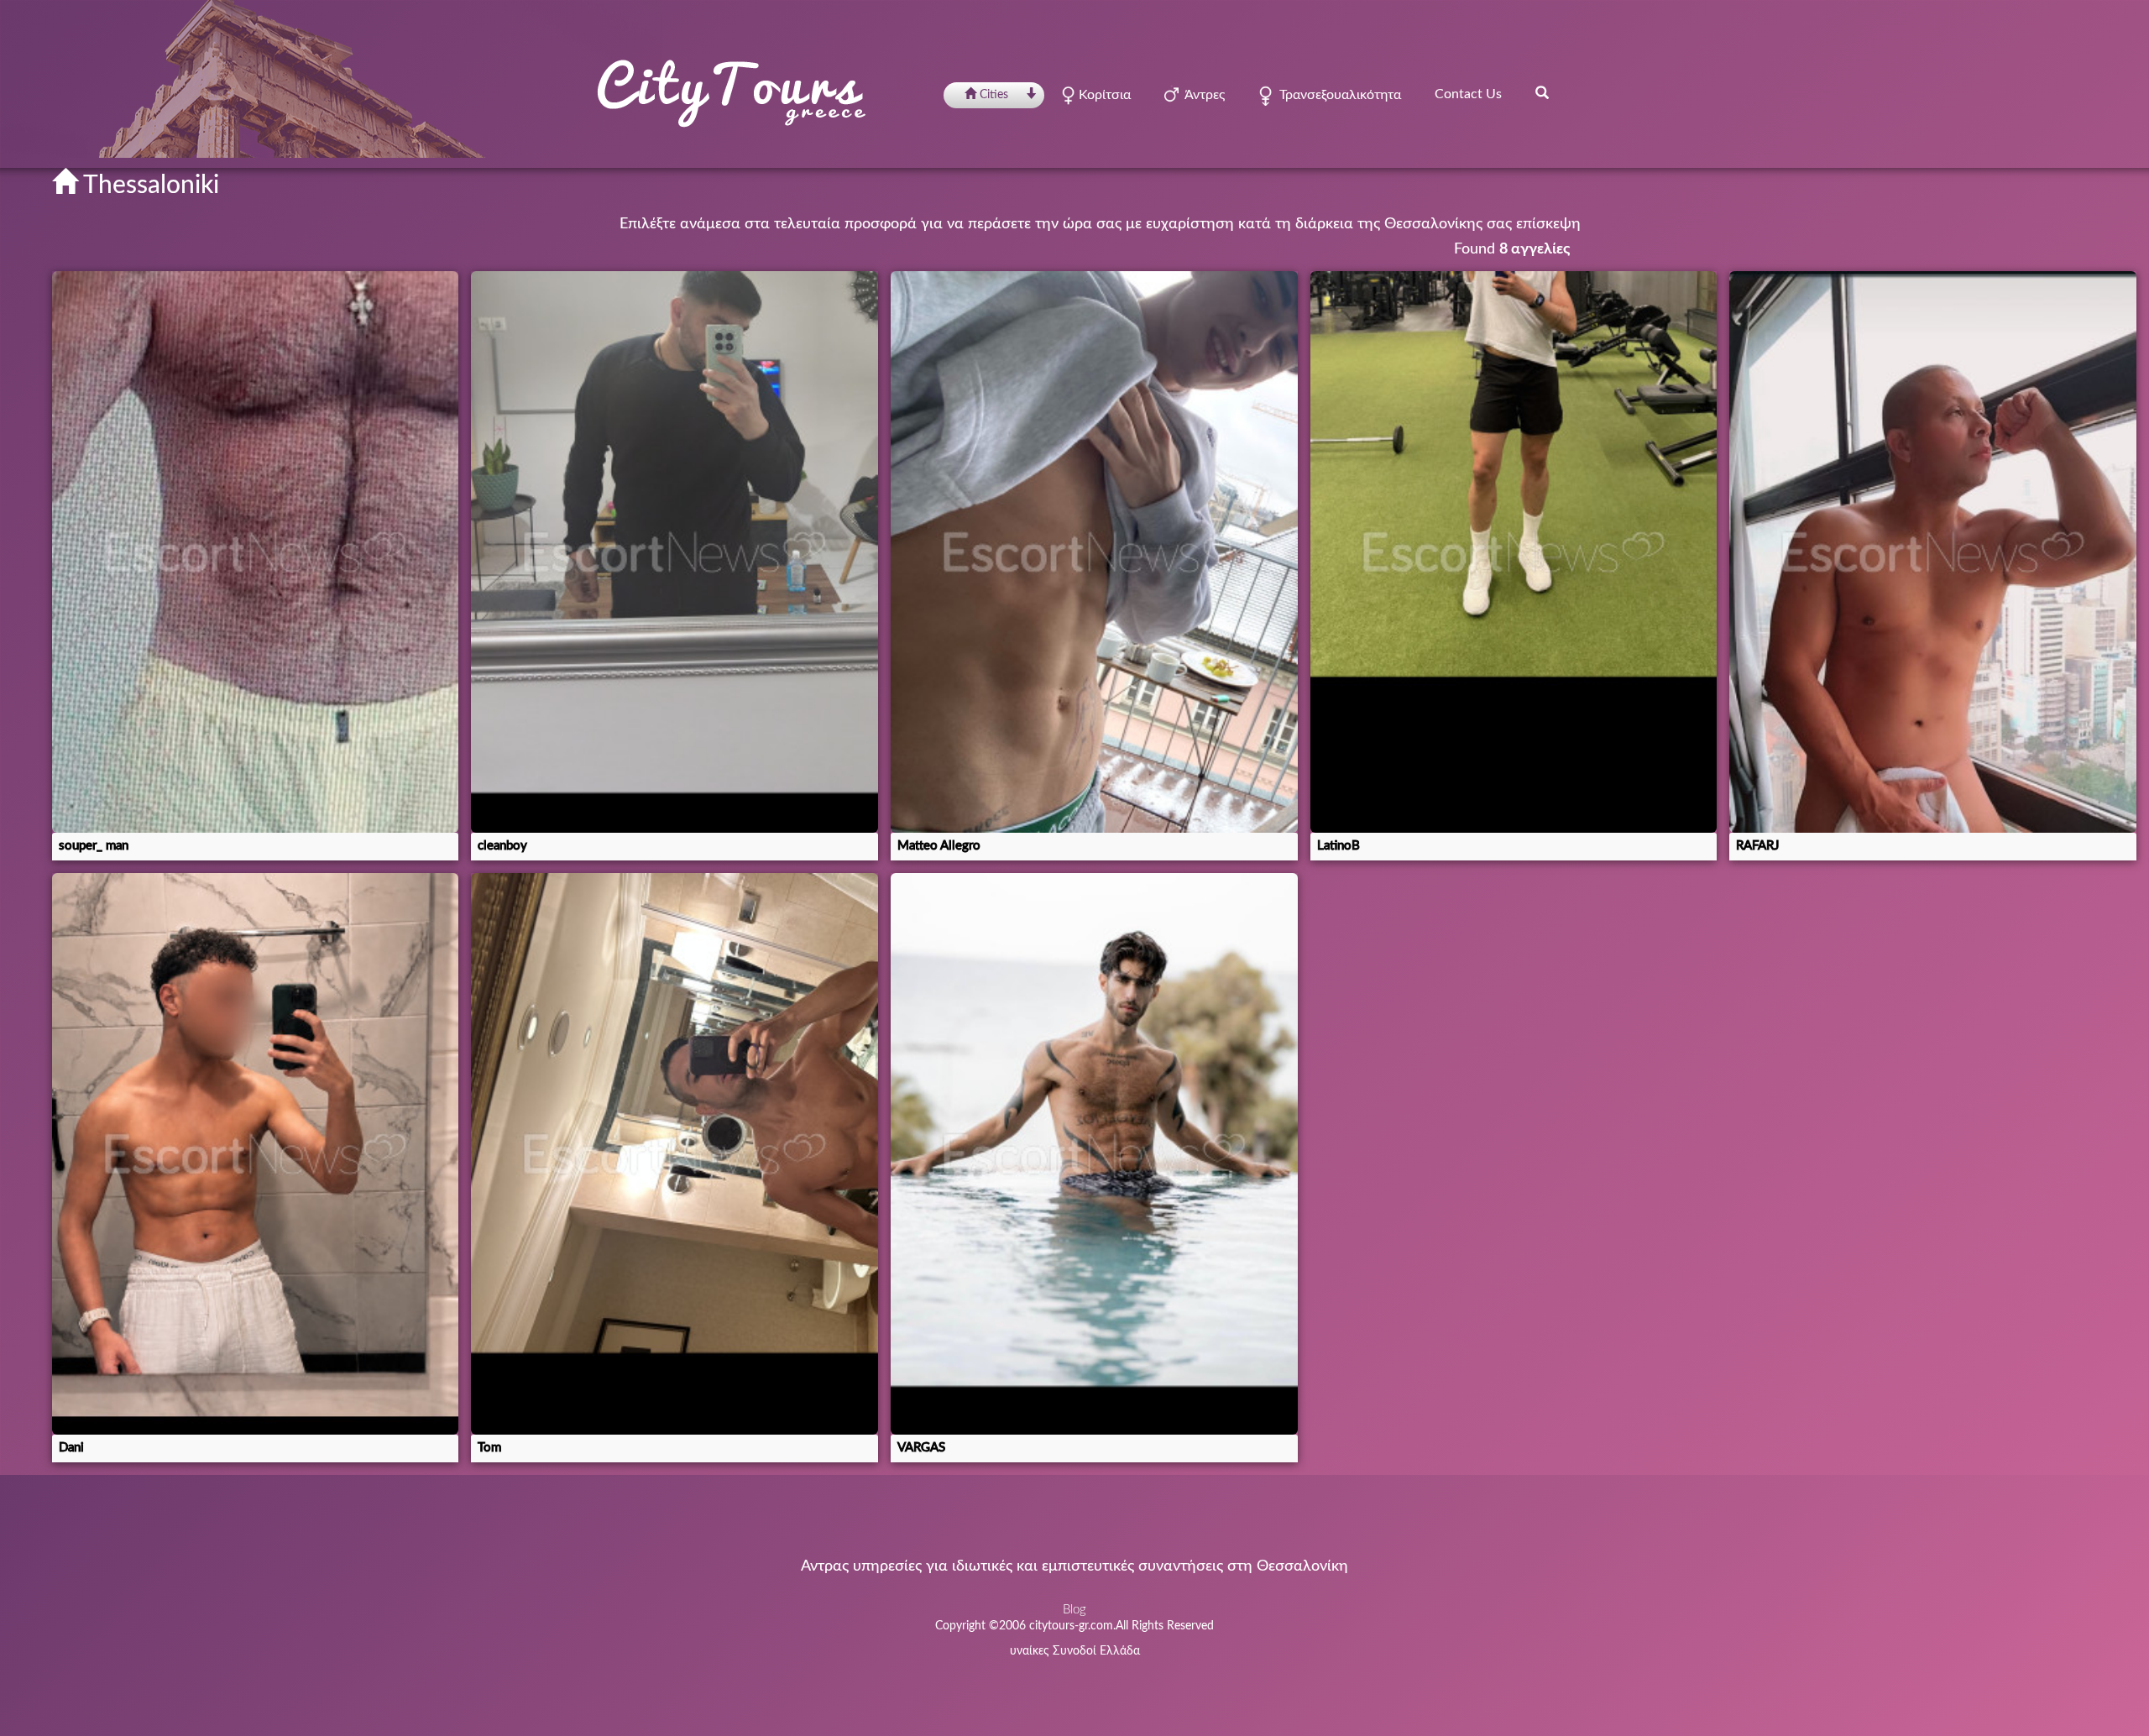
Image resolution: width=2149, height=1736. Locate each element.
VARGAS (921, 1448)
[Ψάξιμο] (1542, 92)
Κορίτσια (1103, 95)
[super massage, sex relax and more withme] (256, 1154)
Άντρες (1202, 95)
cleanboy (502, 846)
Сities (994, 95)
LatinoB (1339, 846)
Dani (71, 1448)
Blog (1074, 1610)
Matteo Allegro (939, 846)
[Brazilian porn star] (1933, 552)
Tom (489, 1448)
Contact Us (1468, 94)
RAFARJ (1757, 846)
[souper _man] (256, 552)
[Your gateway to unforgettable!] (1094, 1154)
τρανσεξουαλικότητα (1337, 95)
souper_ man (94, 846)
